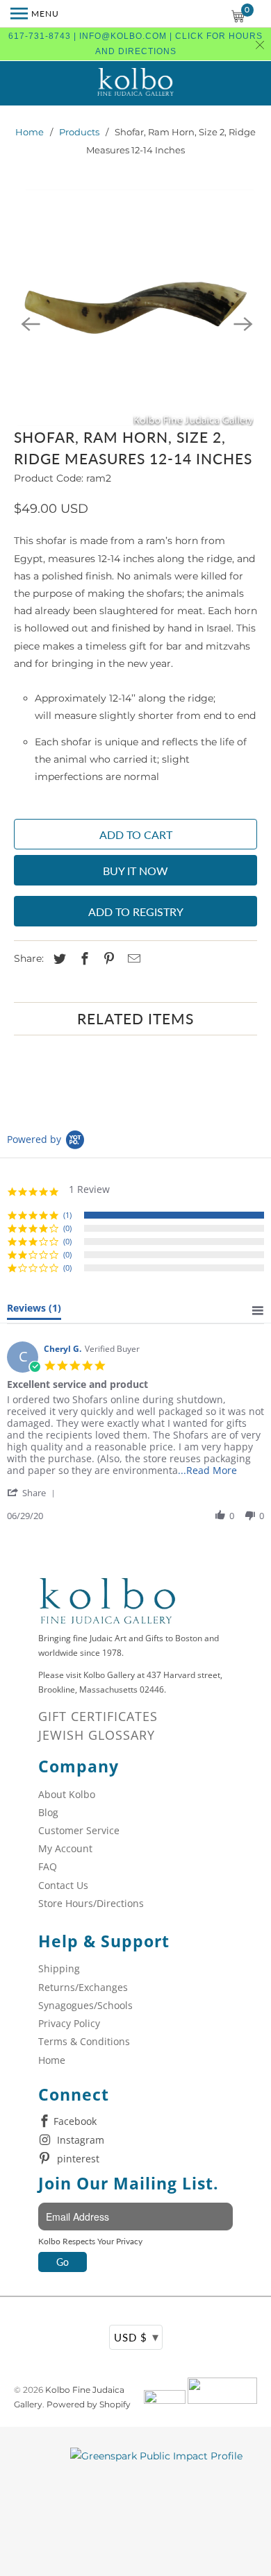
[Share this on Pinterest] (107, 959)
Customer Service (79, 1830)
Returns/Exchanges (83, 1987)
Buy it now (135, 871)
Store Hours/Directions (91, 1903)
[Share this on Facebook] (83, 959)
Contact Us (63, 1885)
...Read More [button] (207, 1470)
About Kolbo (67, 1794)
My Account (65, 1848)
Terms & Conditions (84, 2041)
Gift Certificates (98, 1716)
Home (30, 132)
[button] (33, 1492)
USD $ (137, 2337)
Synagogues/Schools (85, 2005)
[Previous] (29, 323)
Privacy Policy (69, 2023)
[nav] (35, 14)
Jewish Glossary (97, 1735)
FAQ (48, 1866)
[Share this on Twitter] (58, 959)
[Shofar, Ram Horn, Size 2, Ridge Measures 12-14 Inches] (136, 308)
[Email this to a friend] (132, 959)
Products (79, 132)
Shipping (59, 1968)
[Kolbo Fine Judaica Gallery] (135, 83)
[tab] (34, 1311)
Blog (48, 1812)
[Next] (242, 323)
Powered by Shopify (89, 2404)
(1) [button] (67, 1215)
